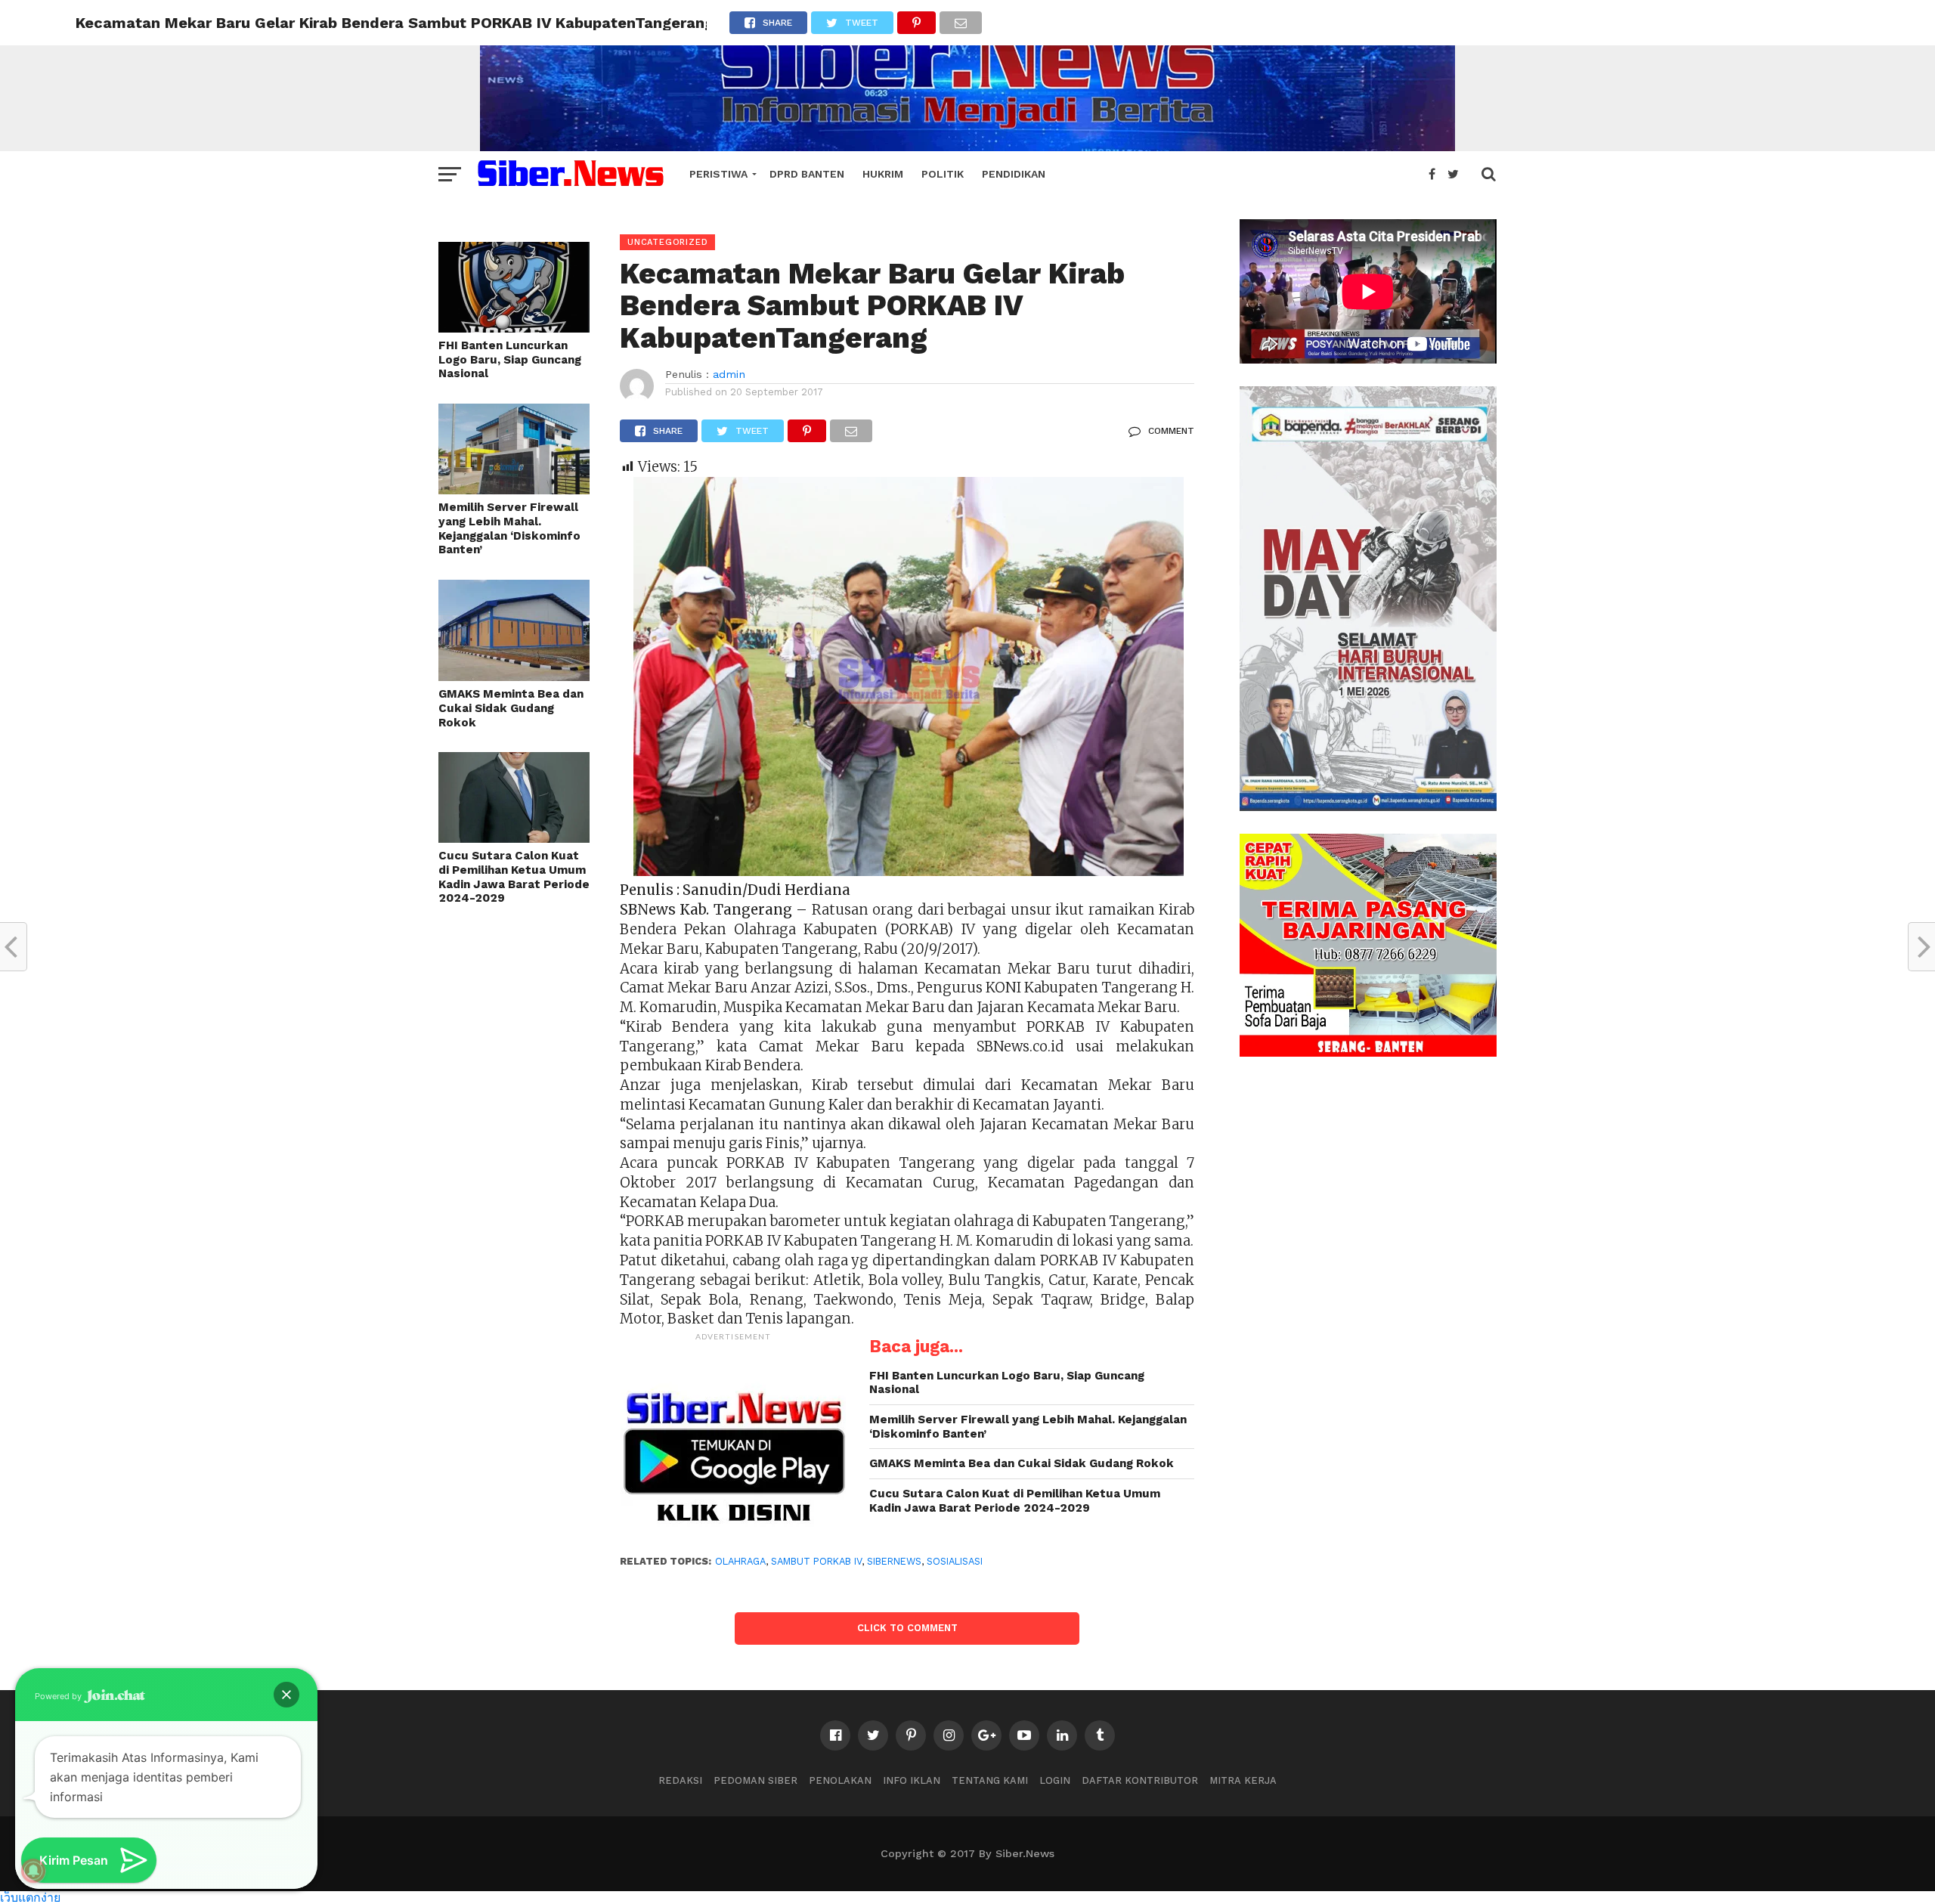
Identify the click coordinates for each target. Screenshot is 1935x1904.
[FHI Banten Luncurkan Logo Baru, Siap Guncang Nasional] (514, 328)
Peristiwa (718, 174)
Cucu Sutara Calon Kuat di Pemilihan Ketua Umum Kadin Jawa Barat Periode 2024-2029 (514, 877)
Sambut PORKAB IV (816, 1561)
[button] (286, 1695)
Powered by (59, 1696)
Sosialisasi (955, 1561)
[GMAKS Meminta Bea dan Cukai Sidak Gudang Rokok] (514, 676)
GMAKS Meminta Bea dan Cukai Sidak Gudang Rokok (511, 708)
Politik (943, 174)
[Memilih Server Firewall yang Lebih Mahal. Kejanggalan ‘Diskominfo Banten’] (514, 489)
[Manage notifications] (33, 1871)
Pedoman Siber (755, 1780)
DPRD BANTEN (807, 174)
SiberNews (894, 1561)
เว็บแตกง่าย (30, 1897)
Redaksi (680, 1780)
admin (729, 374)
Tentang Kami (990, 1780)
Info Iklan (912, 1780)
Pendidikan (1014, 174)
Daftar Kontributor (1140, 1780)
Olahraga (740, 1561)
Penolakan (840, 1780)
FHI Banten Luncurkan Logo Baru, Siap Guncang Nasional (510, 359)
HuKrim (883, 174)
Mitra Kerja (1243, 1780)
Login (1055, 1780)
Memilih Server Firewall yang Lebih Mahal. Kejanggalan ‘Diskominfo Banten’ (509, 528)
